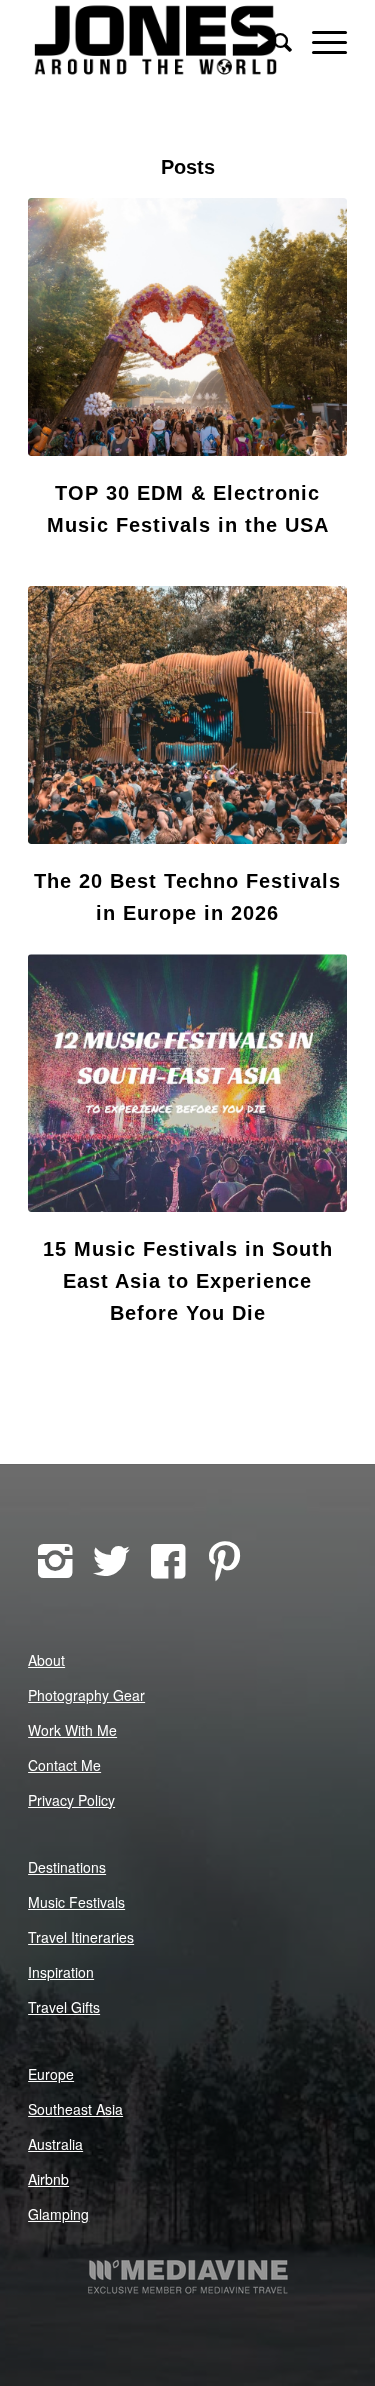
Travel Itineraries (81, 1937)
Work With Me (72, 1730)
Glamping (58, 2214)
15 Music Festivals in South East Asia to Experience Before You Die (188, 1281)
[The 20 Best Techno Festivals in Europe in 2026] (187, 715)
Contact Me (64, 1765)
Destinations (67, 1867)
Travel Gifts (64, 2007)
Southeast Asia (75, 2109)
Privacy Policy (71, 1800)
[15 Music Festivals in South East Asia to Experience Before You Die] (187, 1083)
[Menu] (319, 40)
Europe (51, 2074)
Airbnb (48, 2179)
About (46, 1660)
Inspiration (61, 1972)
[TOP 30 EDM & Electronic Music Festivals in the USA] (187, 327)
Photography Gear (86, 1695)
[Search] (272, 40)
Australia (55, 2144)
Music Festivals (76, 1902)
